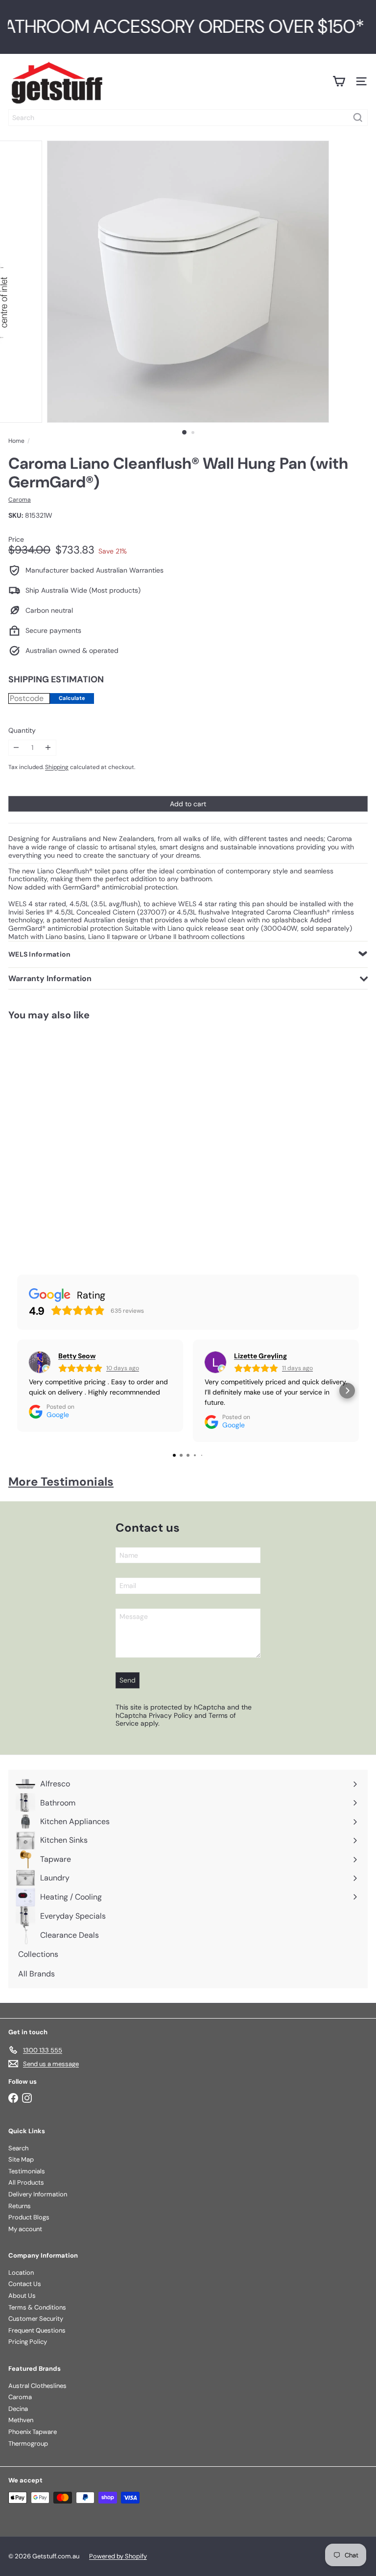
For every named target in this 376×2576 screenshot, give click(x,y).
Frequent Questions (37, 2330)
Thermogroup (28, 2444)
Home (16, 441)
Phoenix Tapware (33, 2432)
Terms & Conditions (37, 2307)
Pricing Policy (28, 2342)
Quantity (22, 731)
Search (18, 2148)
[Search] (358, 118)
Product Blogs (29, 2217)
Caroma (20, 2397)
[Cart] (339, 81)
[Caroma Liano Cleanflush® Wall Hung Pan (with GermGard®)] (62, 1137)
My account (25, 2229)
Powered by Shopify (118, 2556)
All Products (26, 2182)
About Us (22, 2296)
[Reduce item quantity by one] (16, 748)
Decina (18, 2409)
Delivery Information (38, 2194)
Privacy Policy (171, 1715)
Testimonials (27, 2171)
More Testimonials (61, 1481)
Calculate (72, 698)
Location (21, 2273)
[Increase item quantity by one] (48, 748)
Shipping (57, 767)
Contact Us (25, 2284)
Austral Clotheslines (37, 2386)
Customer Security (36, 2319)
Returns (20, 2206)
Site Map (21, 2159)
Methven (21, 2420)
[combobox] (188, 118)
